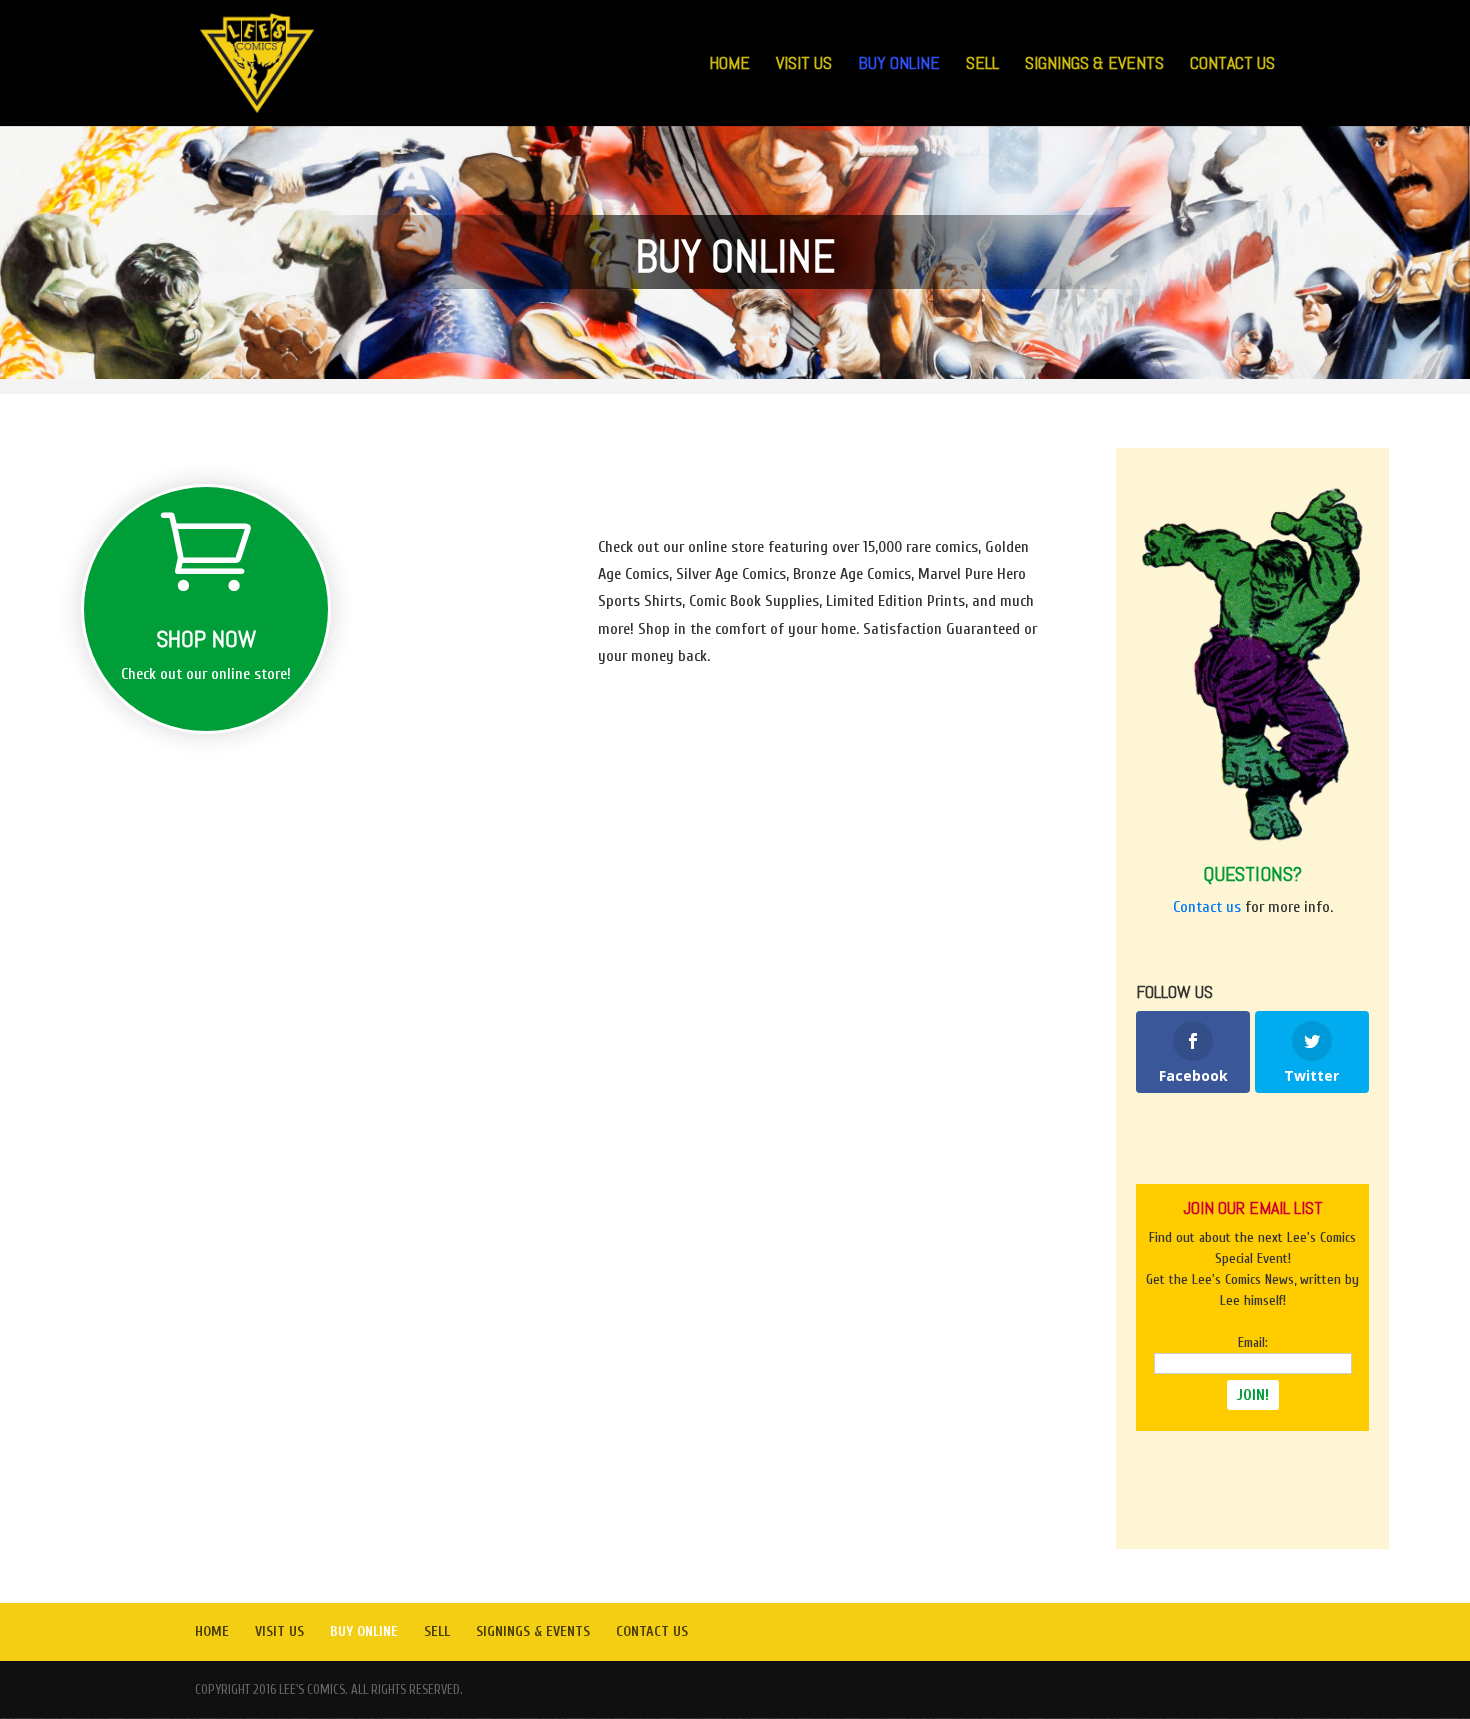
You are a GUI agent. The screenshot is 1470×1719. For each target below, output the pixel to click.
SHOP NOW (206, 638)
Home (729, 65)
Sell (982, 65)
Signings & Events (1094, 65)
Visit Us (804, 65)
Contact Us (1232, 65)
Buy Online (899, 65)
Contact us (1207, 907)
